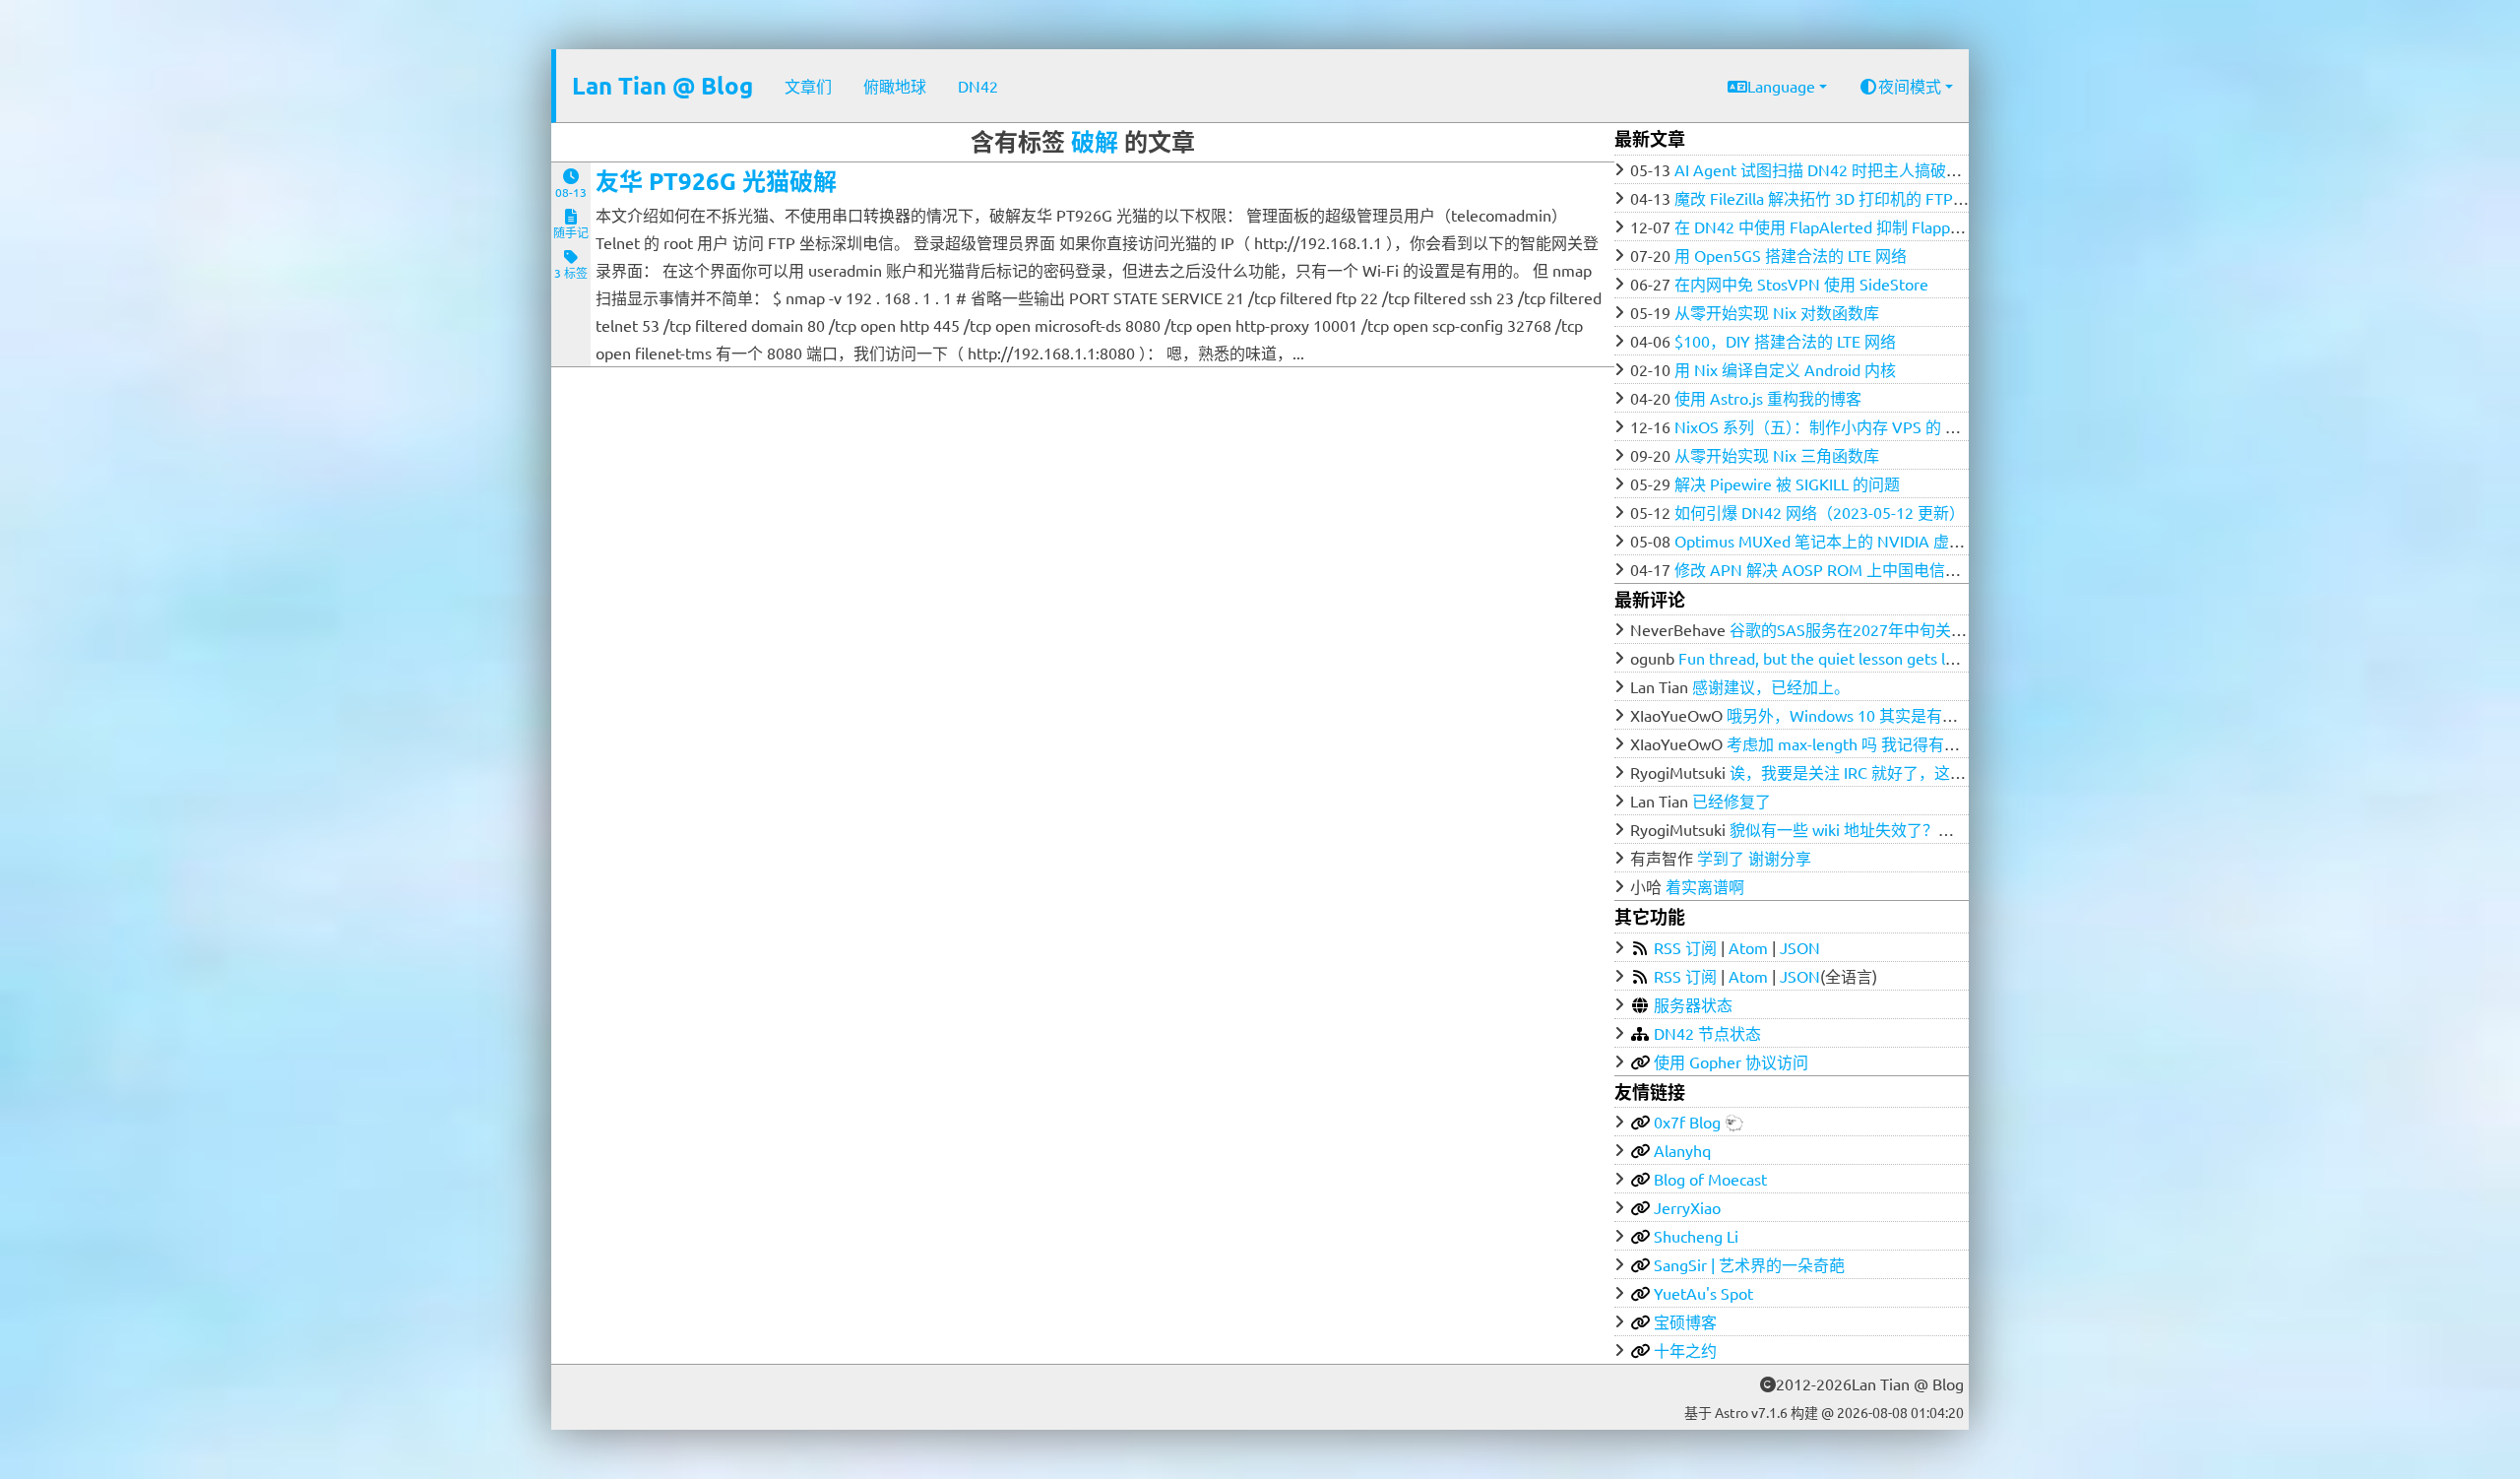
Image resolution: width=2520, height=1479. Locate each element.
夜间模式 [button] (1910, 86)
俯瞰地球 (895, 86)
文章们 (808, 86)
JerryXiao (1687, 1207)
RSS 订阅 (1685, 947)
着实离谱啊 (1705, 886)
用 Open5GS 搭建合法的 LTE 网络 (1791, 255)
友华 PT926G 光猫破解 (716, 181)
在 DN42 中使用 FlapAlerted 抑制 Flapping (1823, 226)
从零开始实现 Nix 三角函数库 (1777, 455)
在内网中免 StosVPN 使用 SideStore (1801, 284)
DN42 (978, 86)
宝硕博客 (1685, 1321)
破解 (1095, 141)
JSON (1800, 947)
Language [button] (1781, 86)
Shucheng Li (1696, 1236)
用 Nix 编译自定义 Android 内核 (1785, 369)
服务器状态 (1693, 1004)
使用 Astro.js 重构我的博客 (1768, 398)
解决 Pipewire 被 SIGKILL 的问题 (1787, 483)
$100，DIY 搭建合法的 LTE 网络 (1785, 341)
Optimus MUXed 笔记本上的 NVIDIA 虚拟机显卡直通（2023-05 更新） (1921, 541)
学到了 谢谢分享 (1754, 858)
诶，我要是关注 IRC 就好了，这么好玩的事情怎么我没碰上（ (1942, 772)
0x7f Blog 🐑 (1699, 1122)
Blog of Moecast (1710, 1179)
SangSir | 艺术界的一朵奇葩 (1749, 1264)
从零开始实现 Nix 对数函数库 (1777, 312)
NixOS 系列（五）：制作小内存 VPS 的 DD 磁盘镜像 (1854, 426)
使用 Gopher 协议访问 (1731, 1061)
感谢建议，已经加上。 (1771, 686)
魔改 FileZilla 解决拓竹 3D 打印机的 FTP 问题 (1831, 198)
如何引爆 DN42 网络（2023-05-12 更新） (1820, 512)
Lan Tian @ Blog (662, 85)
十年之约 (1685, 1350)
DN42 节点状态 (1707, 1033)
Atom (1748, 947)
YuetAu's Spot (1703, 1293)
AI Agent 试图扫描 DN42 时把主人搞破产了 (1826, 169)
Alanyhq (1682, 1150)
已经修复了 (1732, 801)
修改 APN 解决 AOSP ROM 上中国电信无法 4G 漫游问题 (1871, 569)
